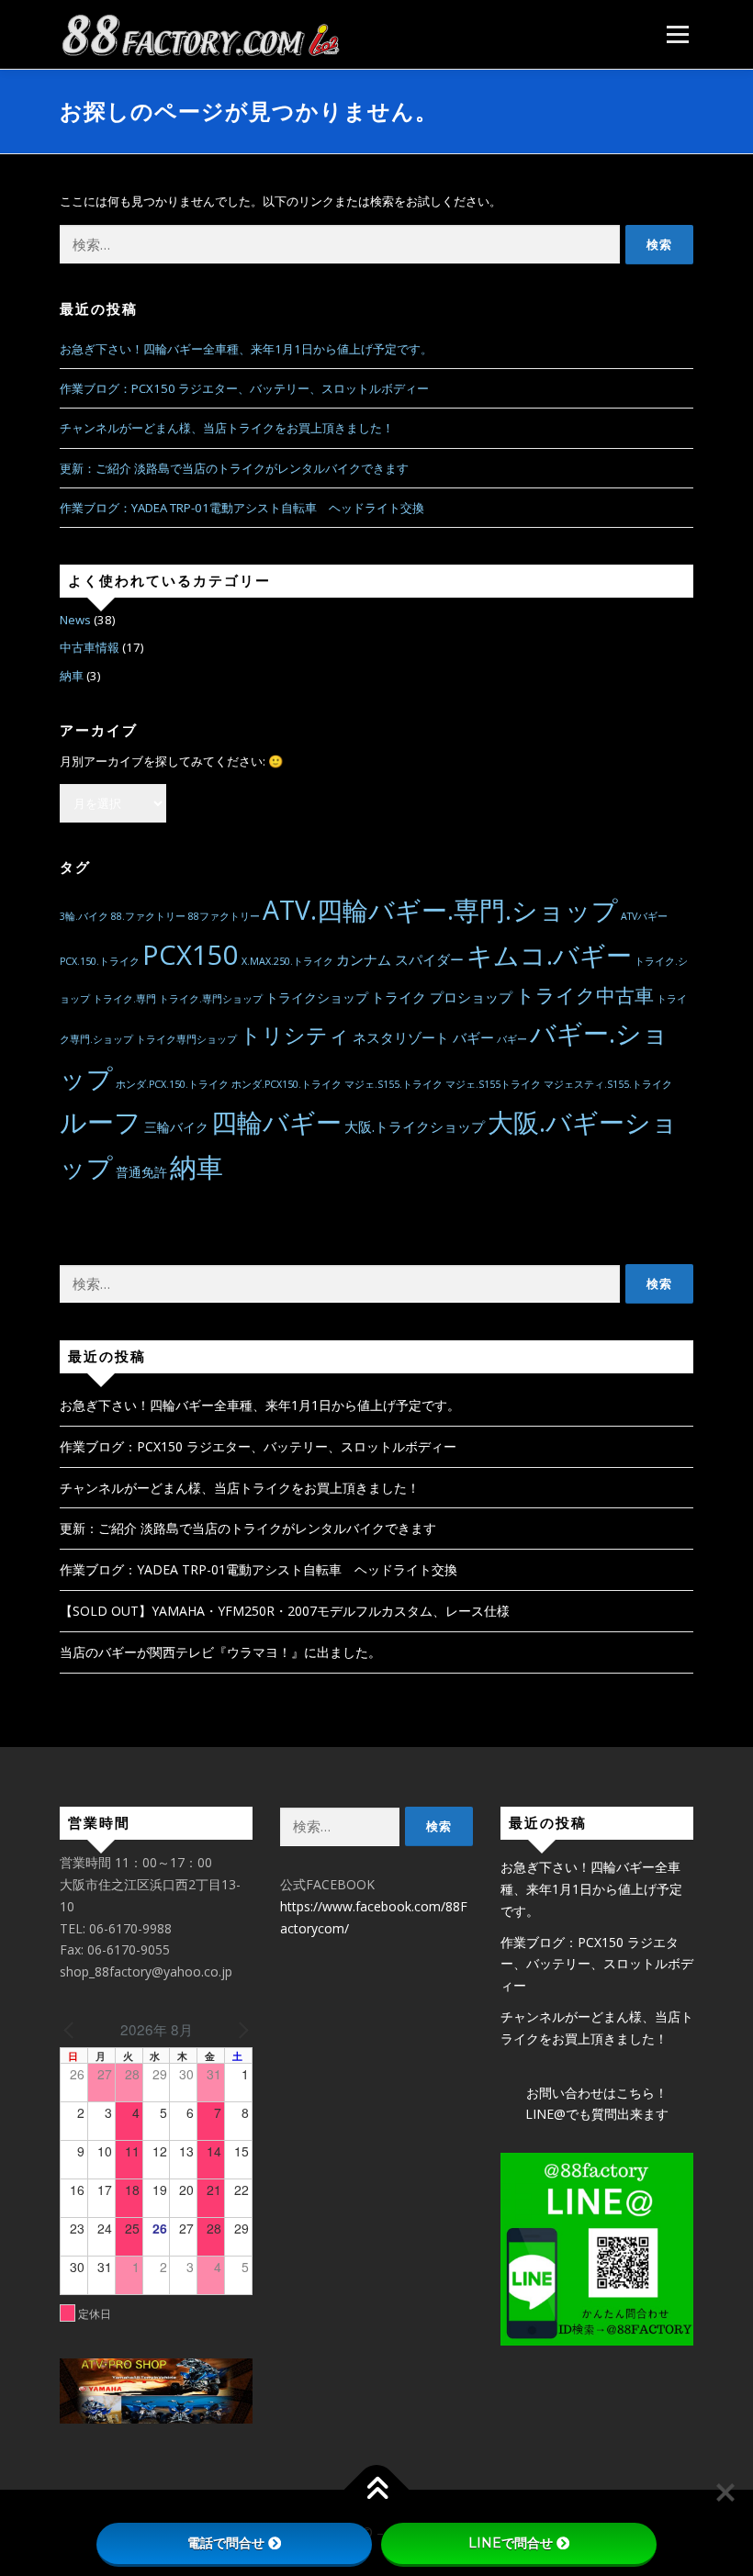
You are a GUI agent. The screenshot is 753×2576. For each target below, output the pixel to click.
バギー (512, 1039)
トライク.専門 (124, 999)
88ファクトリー (224, 916)
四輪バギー (276, 1122)
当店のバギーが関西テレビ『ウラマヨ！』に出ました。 (220, 1652)
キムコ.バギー (549, 955)
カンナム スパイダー (400, 959)
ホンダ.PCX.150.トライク (172, 1084)
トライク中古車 (584, 995)
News (75, 620)
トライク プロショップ (442, 997)
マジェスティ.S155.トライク (608, 1084)
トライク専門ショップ (186, 1039)
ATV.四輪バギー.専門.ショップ (440, 910)
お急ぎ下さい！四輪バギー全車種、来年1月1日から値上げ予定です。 (246, 349)
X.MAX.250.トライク (287, 961)
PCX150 (191, 955)
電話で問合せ (226, 2543)
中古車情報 (90, 647)
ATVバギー (644, 916)
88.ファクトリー (148, 916)
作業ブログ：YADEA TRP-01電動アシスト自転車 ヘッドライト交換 (242, 508)
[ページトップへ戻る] (377, 2490)
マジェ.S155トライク (493, 1084)
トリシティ (295, 1035)
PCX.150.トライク (100, 961)
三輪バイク (176, 1127)
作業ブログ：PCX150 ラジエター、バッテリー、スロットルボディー (244, 388)
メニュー (677, 34)
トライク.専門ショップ (211, 999)
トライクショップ (317, 998)
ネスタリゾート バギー (423, 1037)
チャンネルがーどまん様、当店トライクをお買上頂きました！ (227, 428)
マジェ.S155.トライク (393, 1084)
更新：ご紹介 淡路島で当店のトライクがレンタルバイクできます (234, 468)
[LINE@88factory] (597, 2249)
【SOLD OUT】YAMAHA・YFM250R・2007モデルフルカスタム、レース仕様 (285, 1611)
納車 (72, 676)
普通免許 (141, 1172)
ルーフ (101, 1122)
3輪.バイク (84, 916)
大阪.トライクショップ (415, 1126)
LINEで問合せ (511, 2543)
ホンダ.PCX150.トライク (287, 1084)
